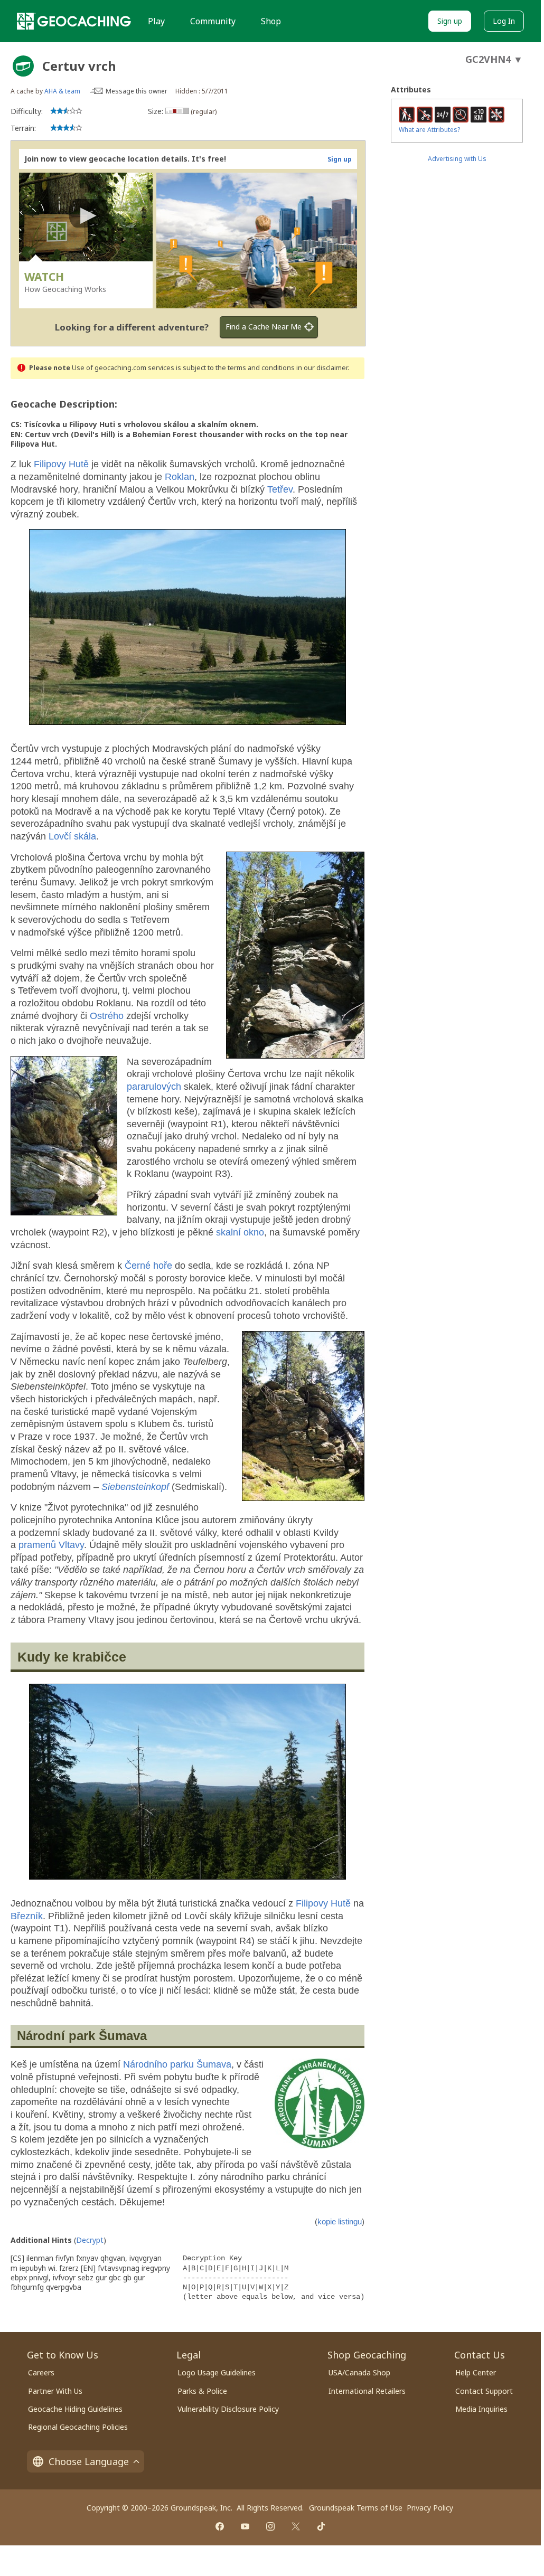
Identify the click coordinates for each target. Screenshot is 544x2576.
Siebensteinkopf (135, 1487)
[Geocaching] (74, 21)
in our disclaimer (322, 368)
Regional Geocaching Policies (78, 2427)
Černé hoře (148, 1266)
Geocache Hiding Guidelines (75, 2409)
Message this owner (137, 91)
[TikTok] (321, 2526)
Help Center (476, 2372)
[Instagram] (270, 2526)
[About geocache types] (23, 66)
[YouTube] (245, 2526)
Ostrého (107, 1016)
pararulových (154, 1087)
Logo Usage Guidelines (217, 2372)
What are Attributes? (429, 130)
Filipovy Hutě (61, 464)
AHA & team (62, 91)
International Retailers (367, 2391)
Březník (27, 1916)
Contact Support (484, 2391)
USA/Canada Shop (359, 2372)
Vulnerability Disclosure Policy (228, 2409)
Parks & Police (202, 2391)
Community (213, 21)
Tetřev (280, 489)
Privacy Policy (430, 2508)
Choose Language (89, 2461)
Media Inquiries (481, 2409)
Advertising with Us (457, 159)
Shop (271, 21)
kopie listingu (340, 2222)
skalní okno (240, 1232)
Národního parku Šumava (177, 2064)
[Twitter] (296, 2526)
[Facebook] (220, 2526)
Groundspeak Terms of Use (356, 2508)
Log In (504, 21)
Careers (41, 2372)
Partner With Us (55, 2391)
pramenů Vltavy (51, 1545)
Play (156, 21)
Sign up (450, 21)
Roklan (180, 477)
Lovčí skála (72, 836)
